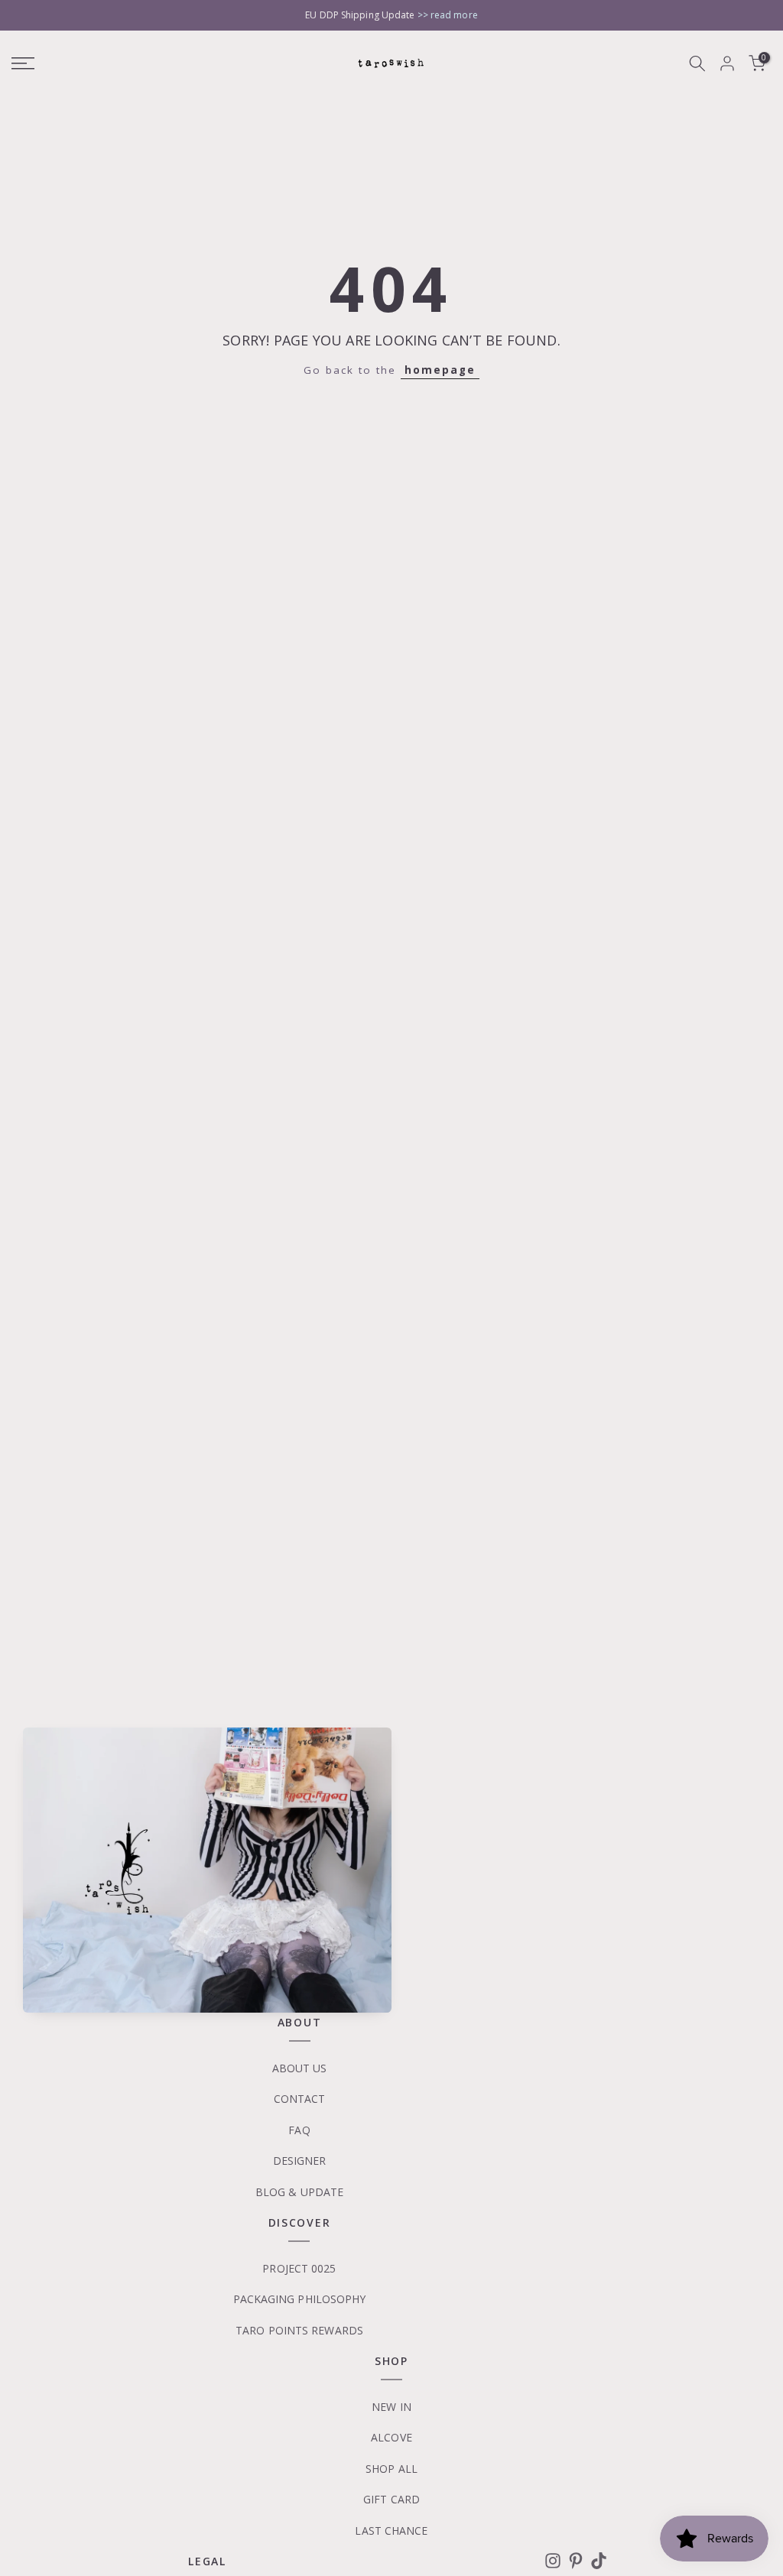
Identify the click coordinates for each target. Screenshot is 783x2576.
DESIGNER (300, 2161)
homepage (440, 370)
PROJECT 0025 (299, 2268)
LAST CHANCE (391, 2531)
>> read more (448, 15)
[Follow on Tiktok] (599, 2561)
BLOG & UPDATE (299, 2192)
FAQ (299, 2130)
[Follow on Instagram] (553, 2561)
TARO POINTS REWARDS (299, 2330)
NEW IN (391, 2407)
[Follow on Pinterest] (576, 2561)
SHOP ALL (391, 2469)
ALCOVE (391, 2437)
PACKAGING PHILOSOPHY (300, 2299)
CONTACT (300, 2099)
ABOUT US (300, 2068)
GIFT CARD (391, 2499)
